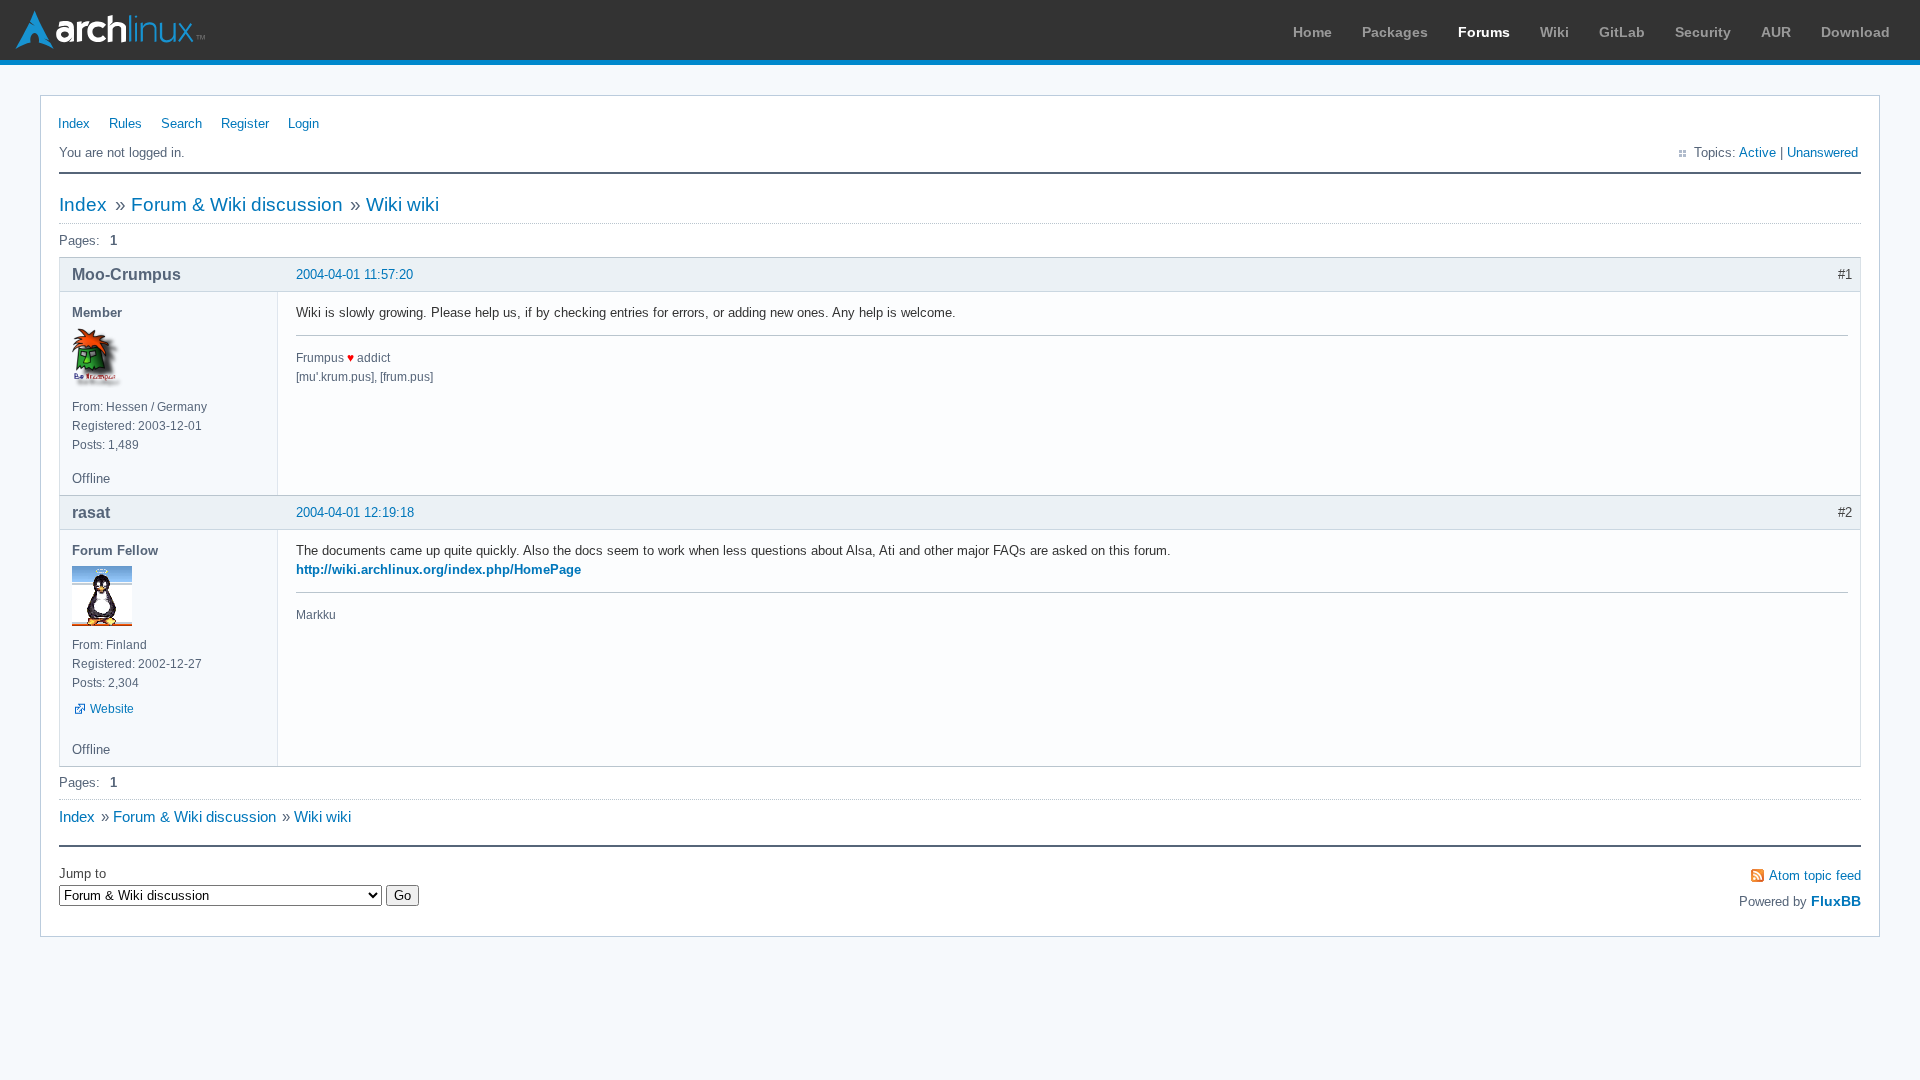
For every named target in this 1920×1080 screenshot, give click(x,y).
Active (1757, 152)
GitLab (1622, 32)
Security (1703, 32)
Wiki (1554, 32)
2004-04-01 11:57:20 (354, 274)
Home (1312, 32)
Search (181, 123)
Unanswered (1822, 152)
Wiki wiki (402, 204)
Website (112, 709)
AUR (1776, 32)
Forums (1484, 32)
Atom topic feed (1815, 875)
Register (245, 123)
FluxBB (1836, 901)
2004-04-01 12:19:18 (355, 512)
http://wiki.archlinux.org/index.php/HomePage (438, 569)
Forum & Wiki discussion (237, 204)
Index (74, 123)
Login (303, 123)
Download (1855, 32)
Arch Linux (110, 30)
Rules (125, 123)
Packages (1395, 32)
